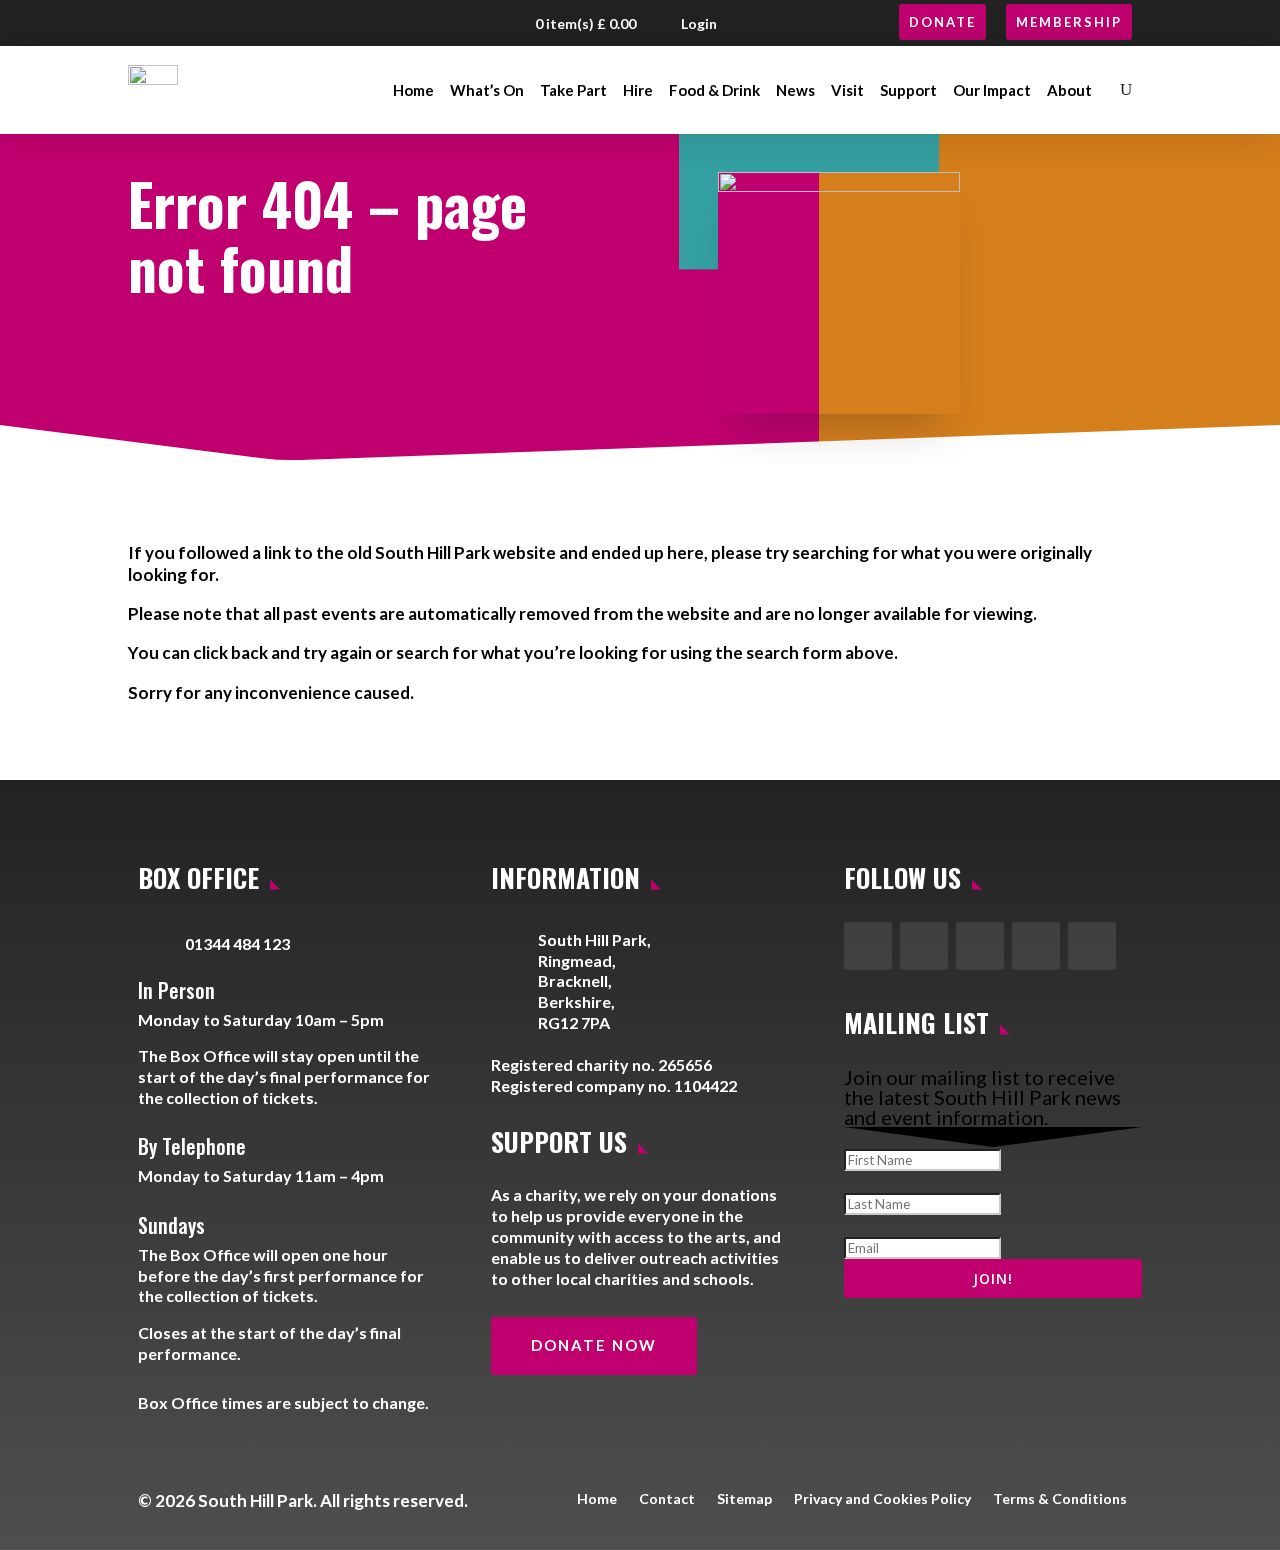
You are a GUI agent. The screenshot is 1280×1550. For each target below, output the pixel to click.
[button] (152, 24)
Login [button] (699, 23)
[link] (153, 90)
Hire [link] (638, 90)
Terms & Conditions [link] (1060, 1498)
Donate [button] (942, 22)
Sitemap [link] (744, 1498)
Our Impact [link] (992, 90)
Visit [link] (847, 90)
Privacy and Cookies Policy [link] (882, 1498)
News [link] (795, 90)
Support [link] (908, 90)
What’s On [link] (487, 90)
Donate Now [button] (594, 1345)
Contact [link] (667, 1498)
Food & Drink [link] (714, 90)
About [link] (1069, 90)
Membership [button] (1069, 22)
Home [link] (413, 90)
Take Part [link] (573, 90)
